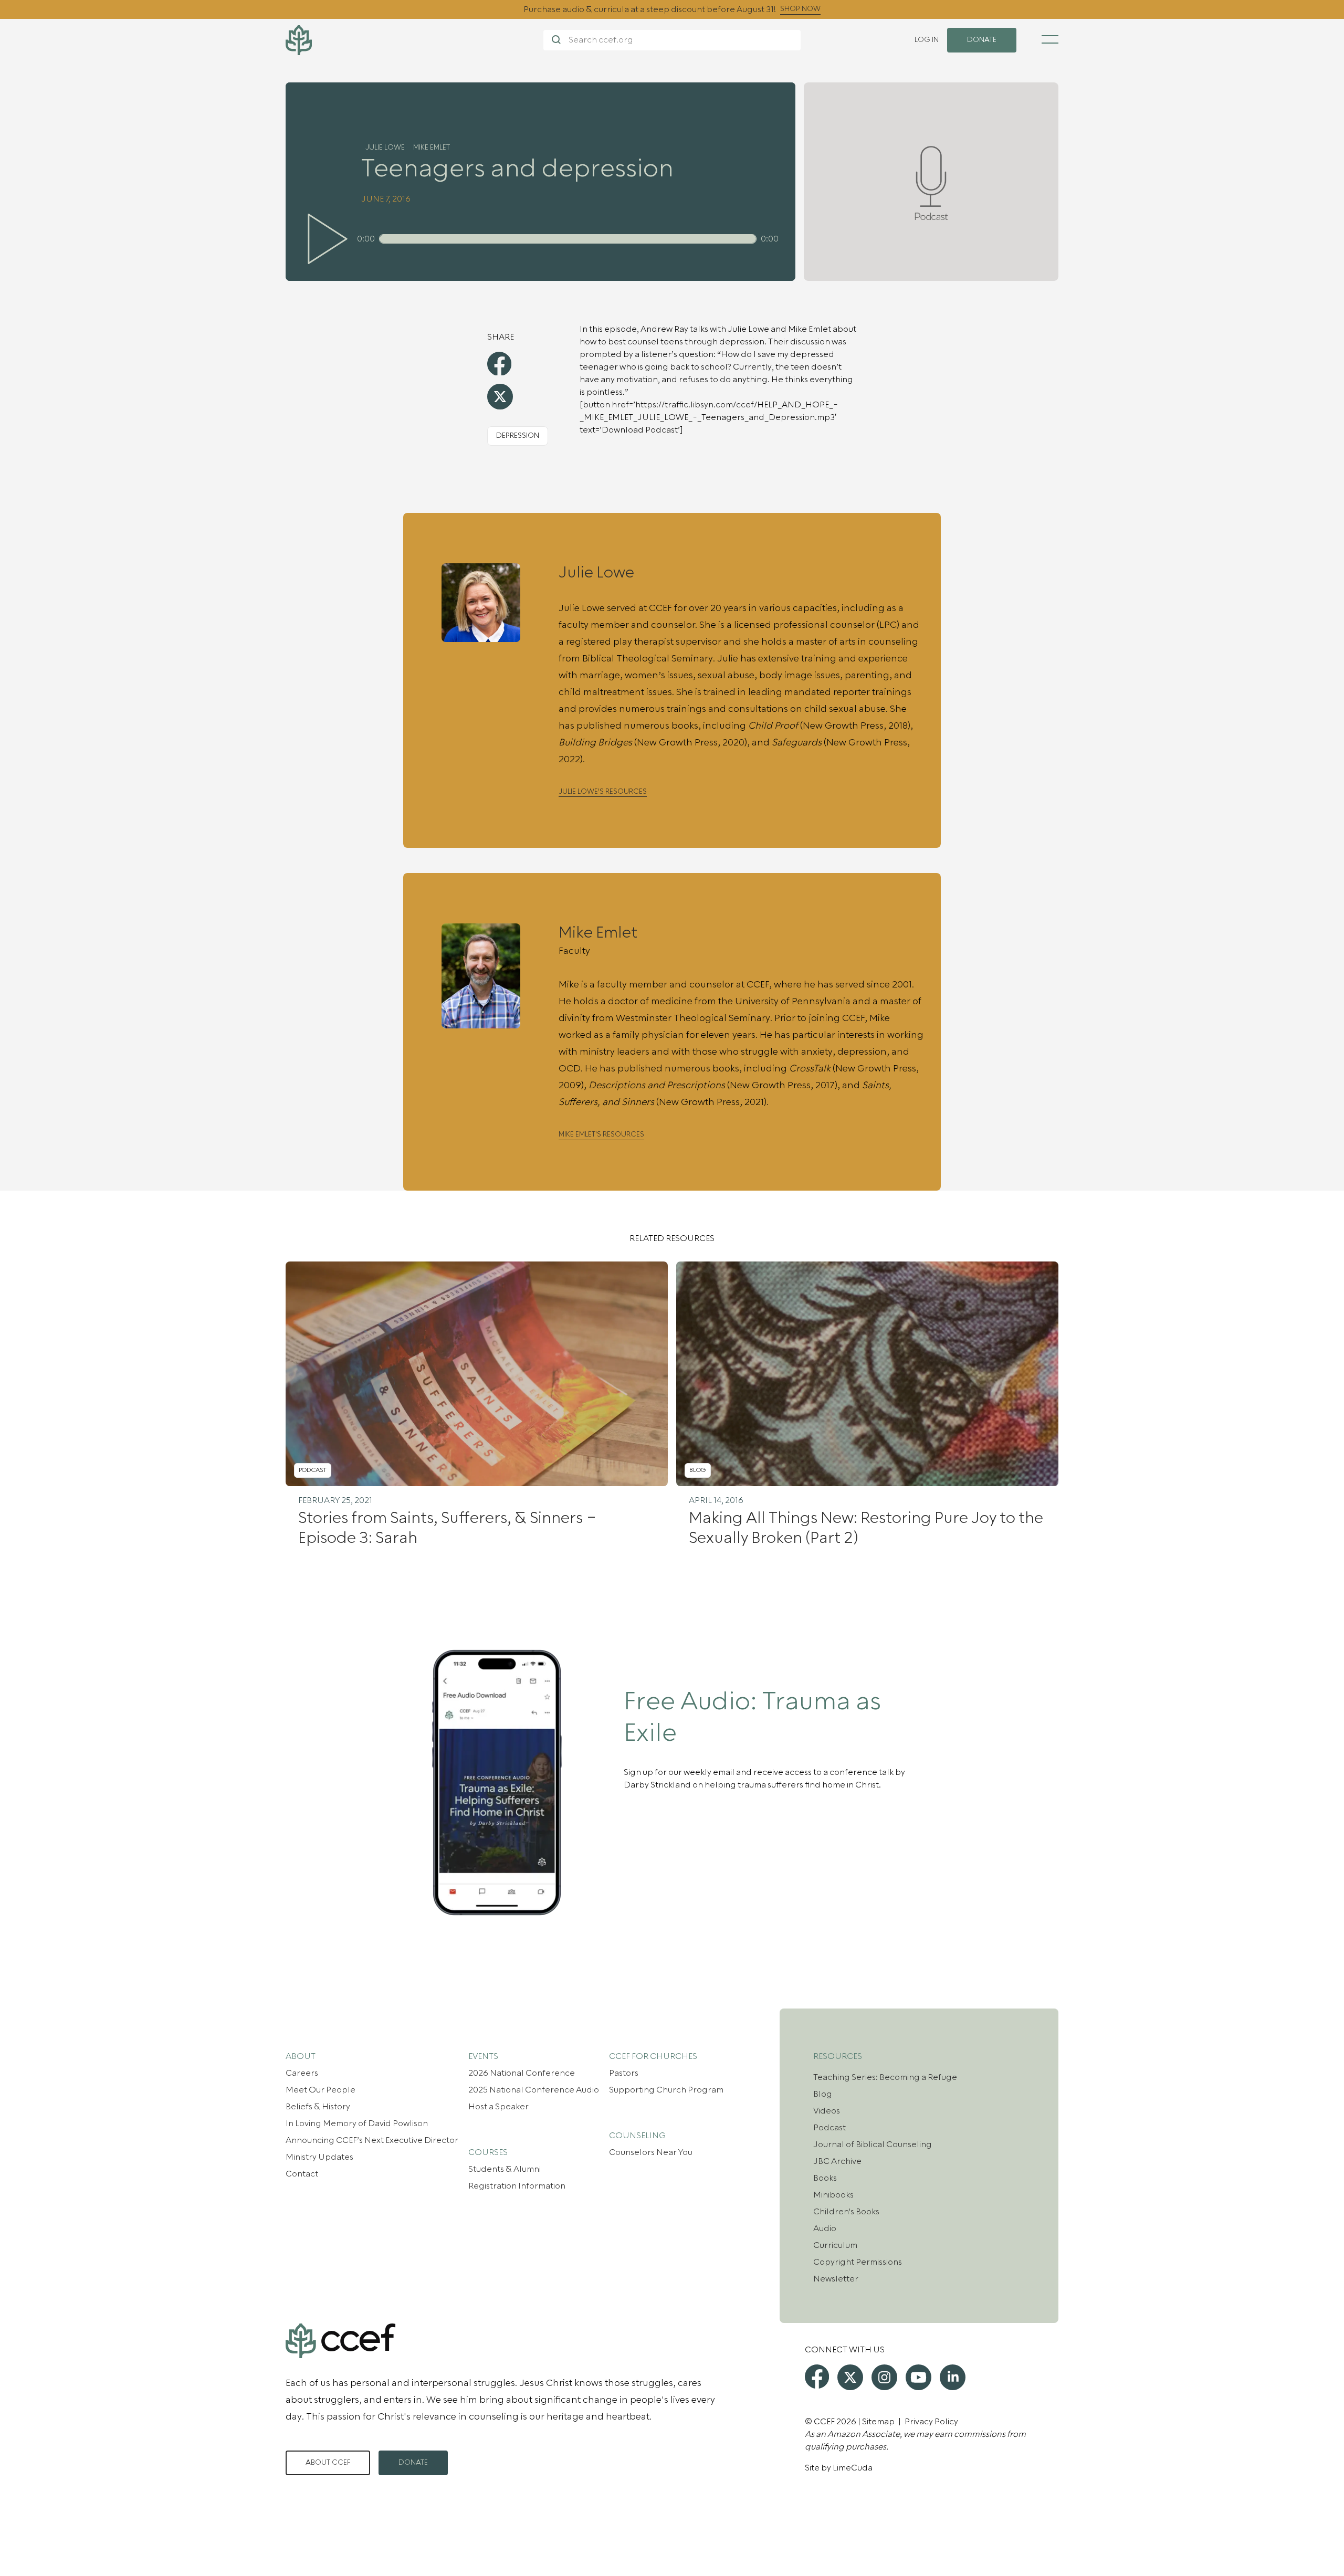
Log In (927, 40)
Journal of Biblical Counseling (873, 2144)
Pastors (624, 2073)
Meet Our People (321, 2090)
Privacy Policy (931, 2422)
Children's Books (846, 2212)
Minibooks (833, 2195)
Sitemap (878, 2422)
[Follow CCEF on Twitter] (850, 2377)
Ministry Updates (319, 2157)
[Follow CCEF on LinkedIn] (953, 2377)
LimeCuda (853, 2468)
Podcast (829, 2128)
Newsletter (836, 2279)
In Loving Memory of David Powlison (357, 2123)
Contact (302, 2174)
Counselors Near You (651, 2152)
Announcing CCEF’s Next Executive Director (372, 2140)
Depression (518, 436)
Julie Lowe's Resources (603, 792)
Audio (825, 2228)
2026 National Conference (522, 2073)
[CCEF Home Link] (414, 40)
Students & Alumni (505, 2169)
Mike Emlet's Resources (601, 1135)
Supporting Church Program (666, 2090)
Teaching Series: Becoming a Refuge (885, 2077)
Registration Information (517, 2186)
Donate (413, 2463)
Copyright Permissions (858, 2262)
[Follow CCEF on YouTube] (918, 2377)
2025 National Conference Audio (534, 2090)
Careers (302, 2073)
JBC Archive (837, 2161)
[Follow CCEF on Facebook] (817, 2377)
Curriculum (835, 2245)
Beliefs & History (318, 2107)
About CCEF (328, 2463)
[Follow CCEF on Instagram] (884, 2377)
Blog (823, 2094)
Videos (827, 2111)
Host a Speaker (498, 2107)
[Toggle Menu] (1050, 39)
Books (825, 2178)
